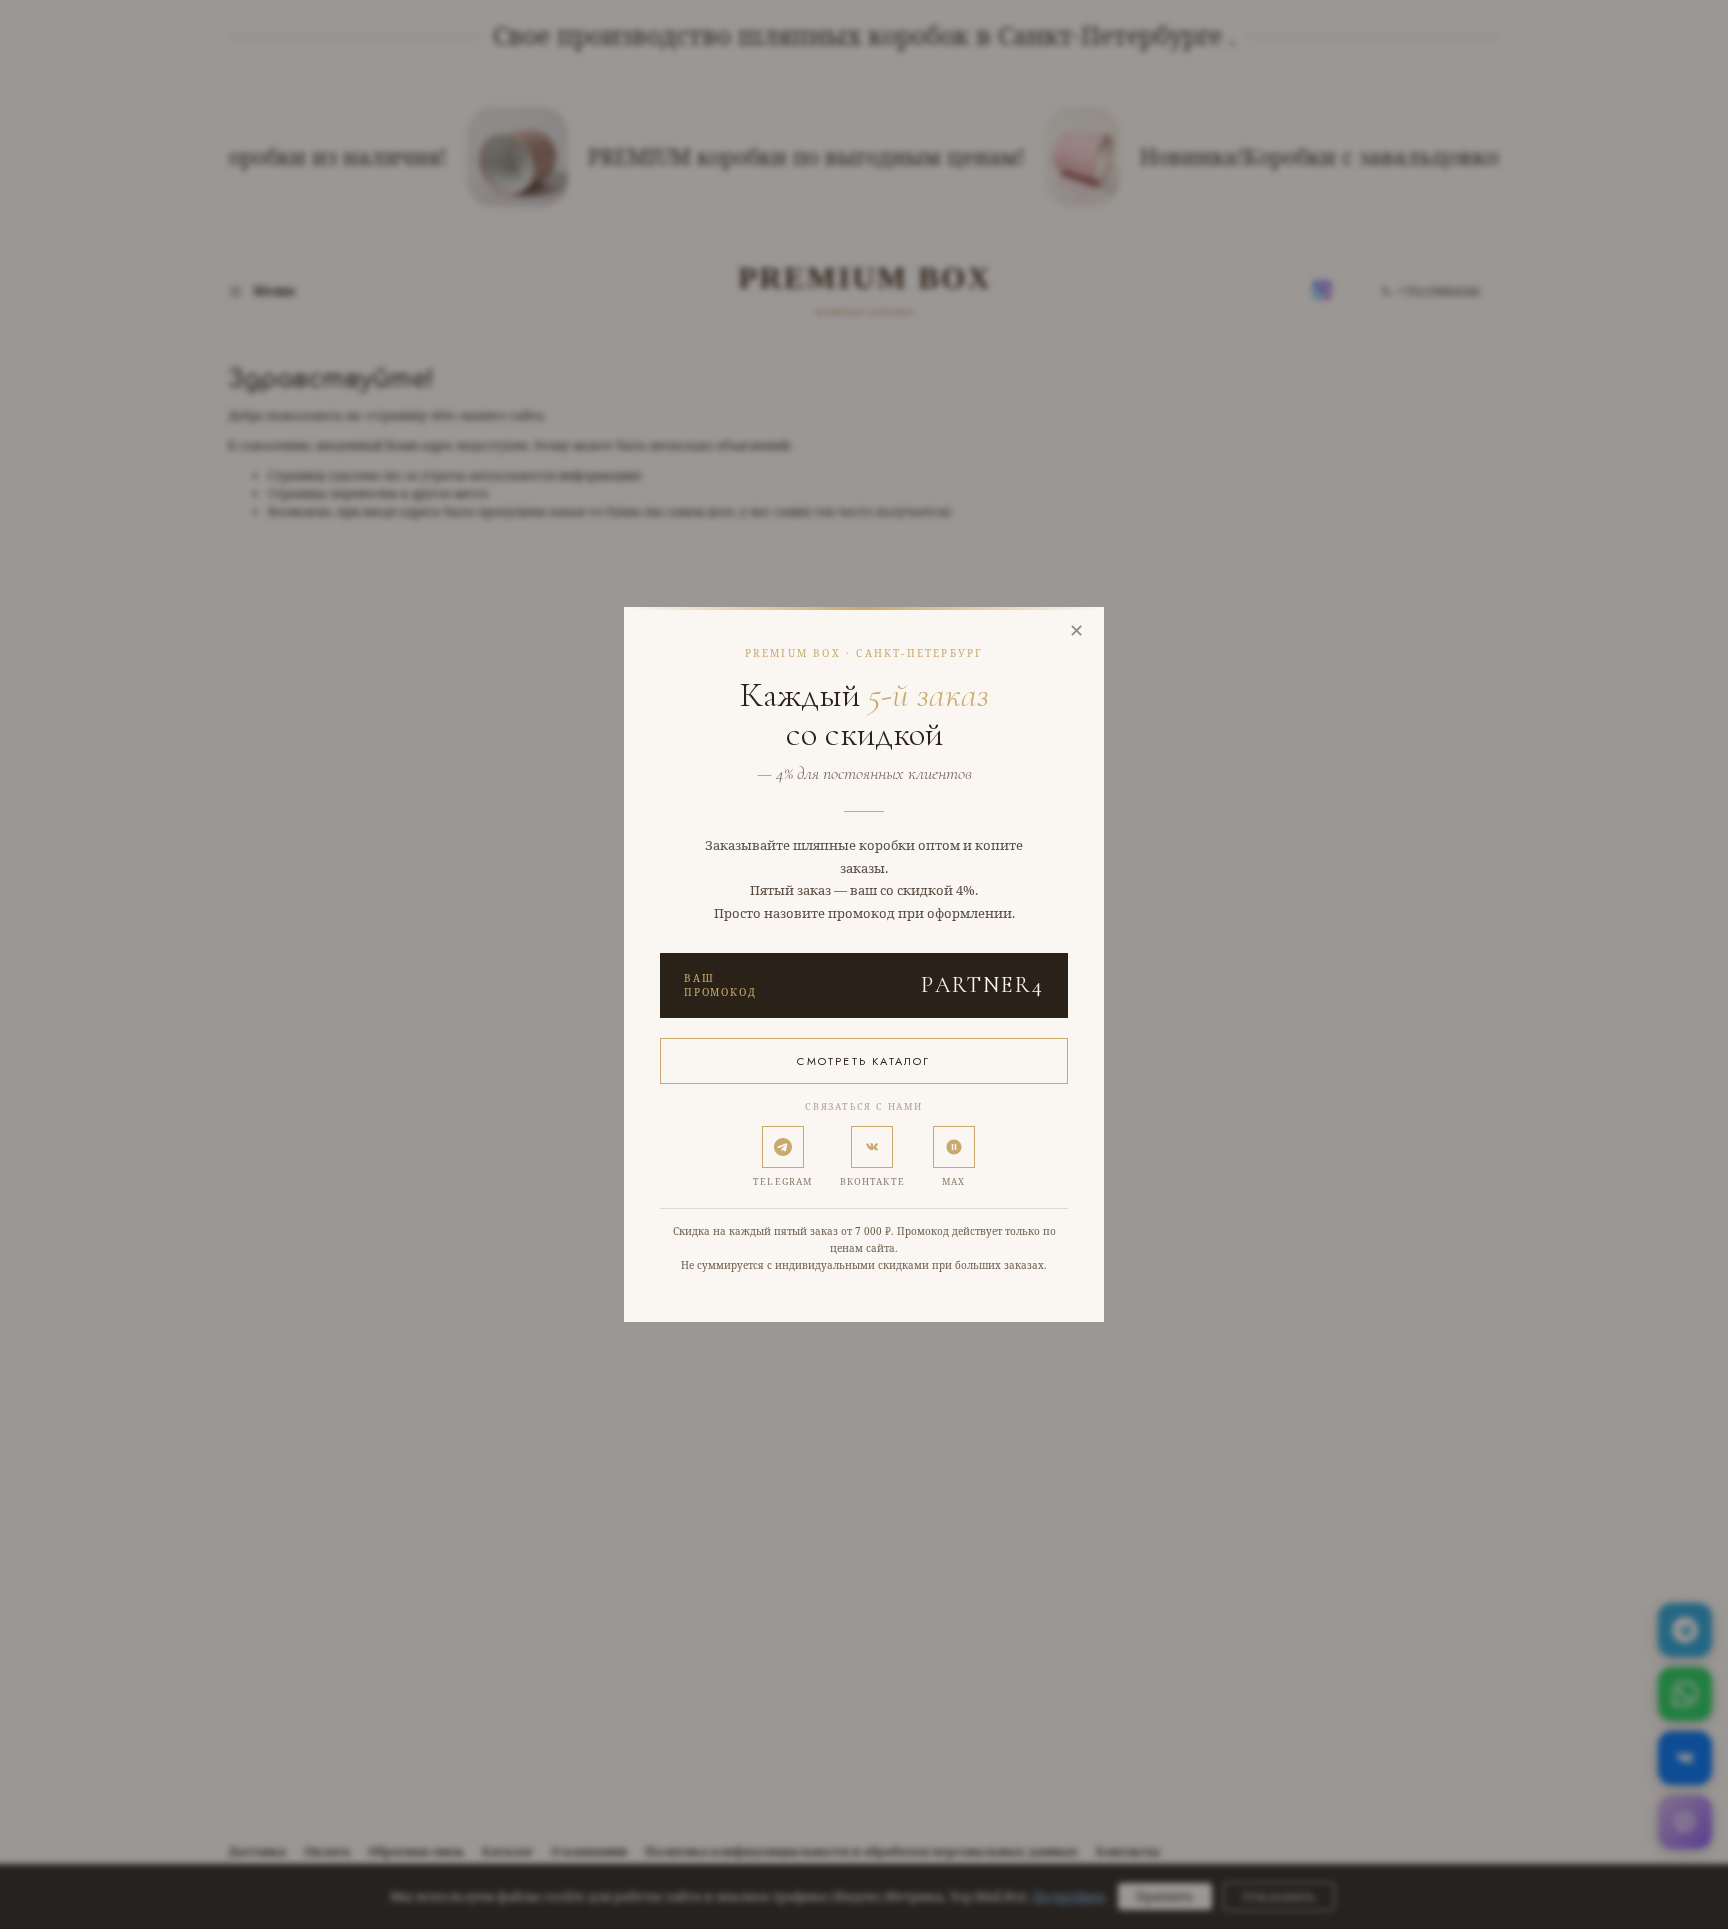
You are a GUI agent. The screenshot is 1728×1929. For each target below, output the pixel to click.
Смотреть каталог (863, 1061)
